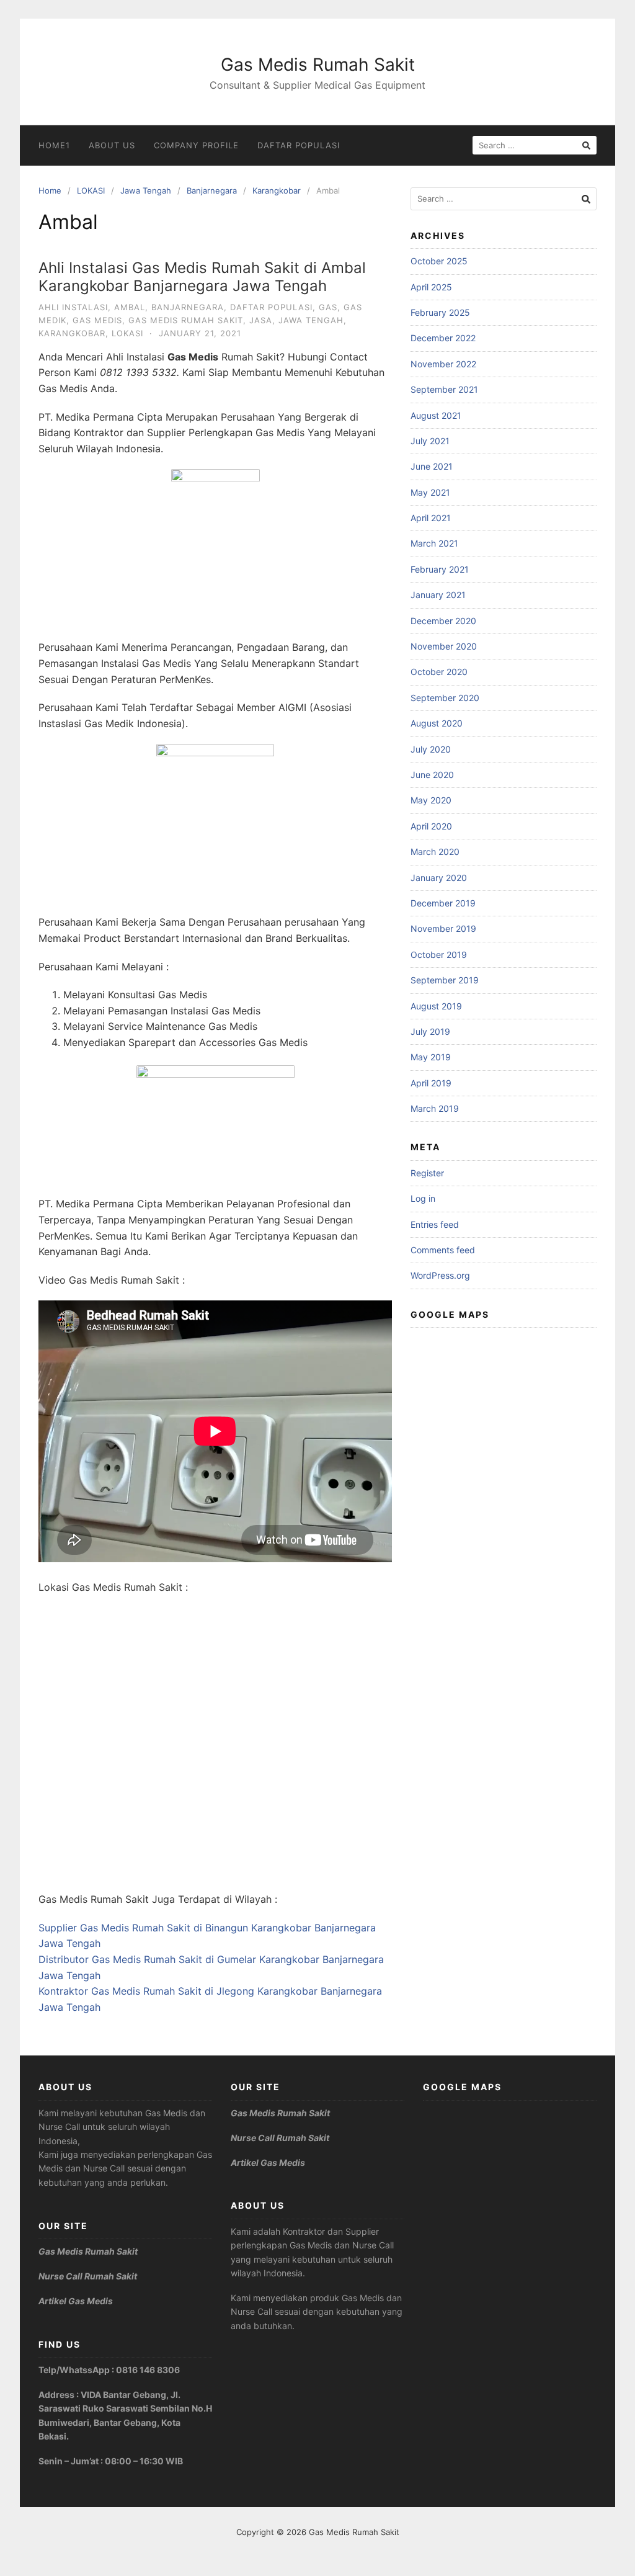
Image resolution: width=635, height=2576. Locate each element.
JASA (261, 320)
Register (427, 1173)
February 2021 (440, 569)
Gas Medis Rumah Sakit (318, 65)
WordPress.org (440, 1275)
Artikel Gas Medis (76, 2301)
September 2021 (444, 389)
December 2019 (443, 903)
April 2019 (431, 1083)
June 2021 (432, 466)
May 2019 (431, 1057)
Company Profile (196, 145)
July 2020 (431, 749)
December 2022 (443, 338)
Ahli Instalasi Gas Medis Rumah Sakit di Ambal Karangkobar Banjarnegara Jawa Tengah (202, 277)
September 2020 (445, 698)
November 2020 (444, 646)
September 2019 (445, 980)
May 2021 (430, 492)
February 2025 (440, 312)
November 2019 (443, 928)
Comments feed (443, 1250)
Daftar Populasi (299, 145)
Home (50, 190)
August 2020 (437, 723)
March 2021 (434, 543)
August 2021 (436, 415)
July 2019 (430, 1031)
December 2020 (443, 621)
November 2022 (443, 364)
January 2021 (438, 595)
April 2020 (431, 826)
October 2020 (439, 672)
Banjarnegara (212, 190)
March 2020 (435, 852)
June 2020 (432, 775)
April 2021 (431, 518)
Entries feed (435, 1224)
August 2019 (436, 1006)
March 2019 (435, 1108)
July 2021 (430, 441)
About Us (112, 145)
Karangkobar (277, 190)
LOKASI (91, 190)
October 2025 (439, 261)
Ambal (130, 307)
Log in (423, 1198)
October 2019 (439, 955)
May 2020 (431, 800)
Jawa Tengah (146, 190)
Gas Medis (97, 320)
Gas (328, 307)
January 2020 (439, 878)
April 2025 (431, 287)
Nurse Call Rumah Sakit (88, 2276)
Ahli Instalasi (73, 307)
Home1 (54, 145)
